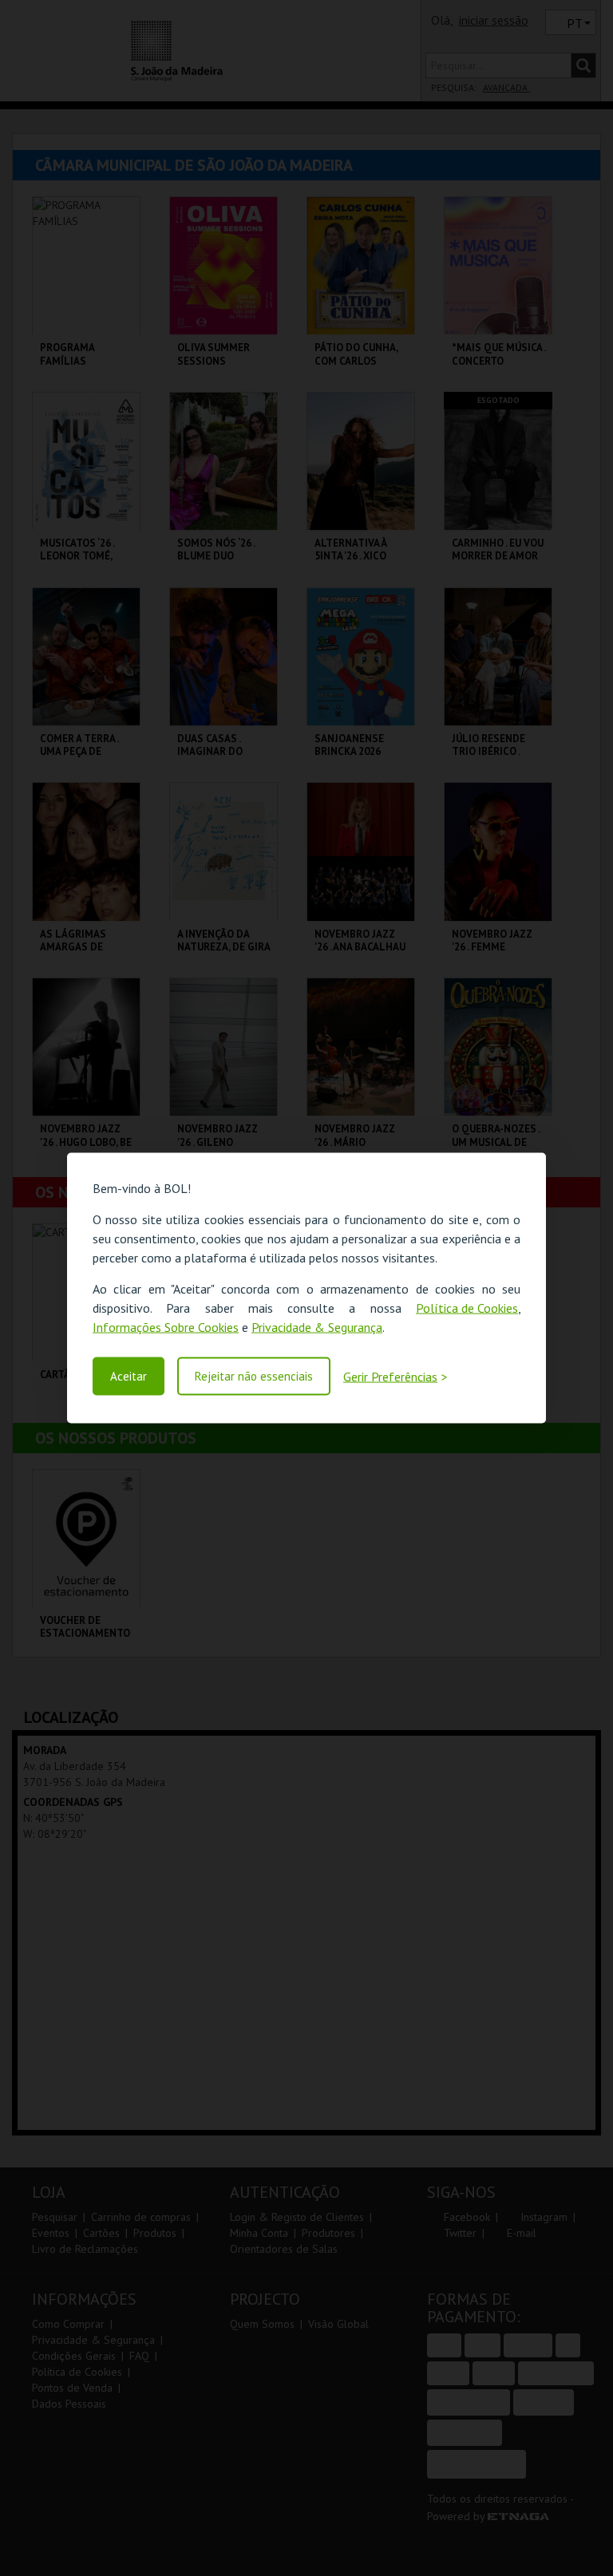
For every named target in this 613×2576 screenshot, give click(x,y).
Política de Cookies (467, 1308)
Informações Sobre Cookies (166, 1327)
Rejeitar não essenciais (254, 1376)
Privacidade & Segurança (317, 1327)
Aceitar (129, 1376)
